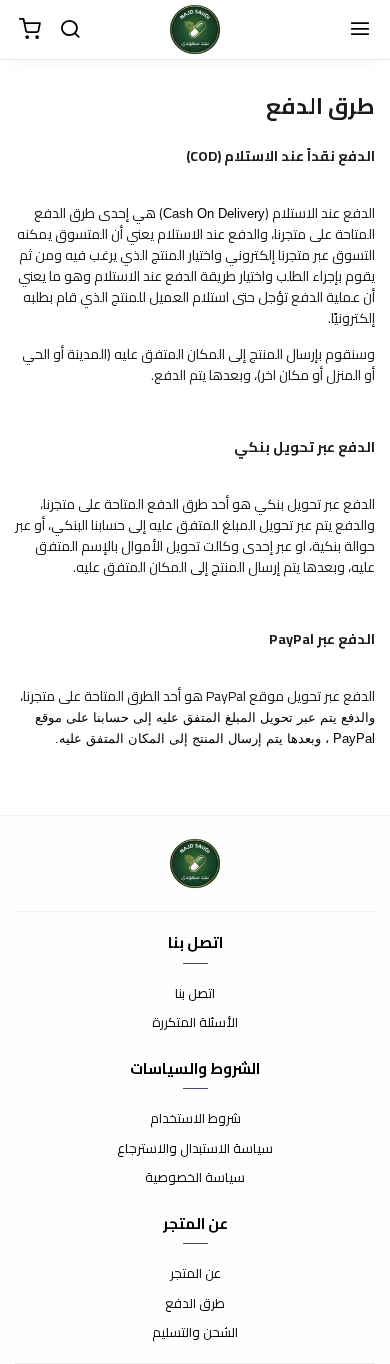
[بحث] (70, 30)
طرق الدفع (195, 1304)
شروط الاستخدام (195, 1119)
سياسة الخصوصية (195, 1178)
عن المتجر (195, 1274)
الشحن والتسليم (195, 1333)
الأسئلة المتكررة (195, 1023)
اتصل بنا (195, 994)
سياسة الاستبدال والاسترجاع (195, 1149)
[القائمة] (360, 30)
